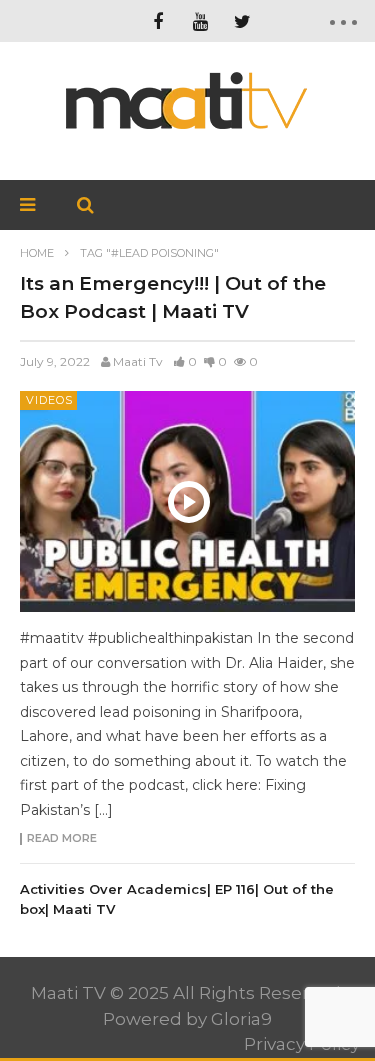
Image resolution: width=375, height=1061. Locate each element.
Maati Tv (138, 361)
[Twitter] (242, 21)
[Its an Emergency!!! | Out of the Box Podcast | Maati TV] (187, 501)
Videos (49, 400)
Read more (62, 839)
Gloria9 (241, 1019)
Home (37, 253)
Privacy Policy (302, 1044)
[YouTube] (200, 21)
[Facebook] (158, 21)
